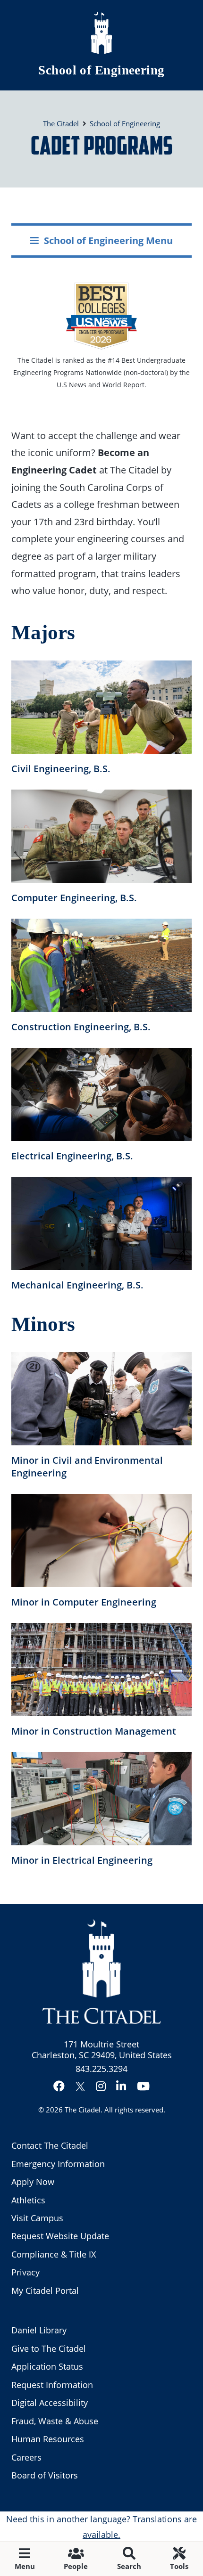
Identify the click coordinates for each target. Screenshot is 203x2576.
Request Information (52, 2385)
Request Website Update (60, 2236)
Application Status (47, 2366)
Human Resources (48, 2439)
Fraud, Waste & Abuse (55, 2421)
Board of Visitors (45, 2475)
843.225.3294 (101, 2069)
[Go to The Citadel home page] (101, 33)
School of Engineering (101, 70)
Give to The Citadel (49, 2348)
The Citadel (83, 2110)
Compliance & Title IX (54, 2254)
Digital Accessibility (50, 2403)
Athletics (28, 2200)
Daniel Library (39, 2330)
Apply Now (33, 2182)
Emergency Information (58, 2164)
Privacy (25, 2272)
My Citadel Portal (45, 2291)
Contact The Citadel (50, 2145)
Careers (26, 2457)
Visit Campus (37, 2218)
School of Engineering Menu (108, 240)
